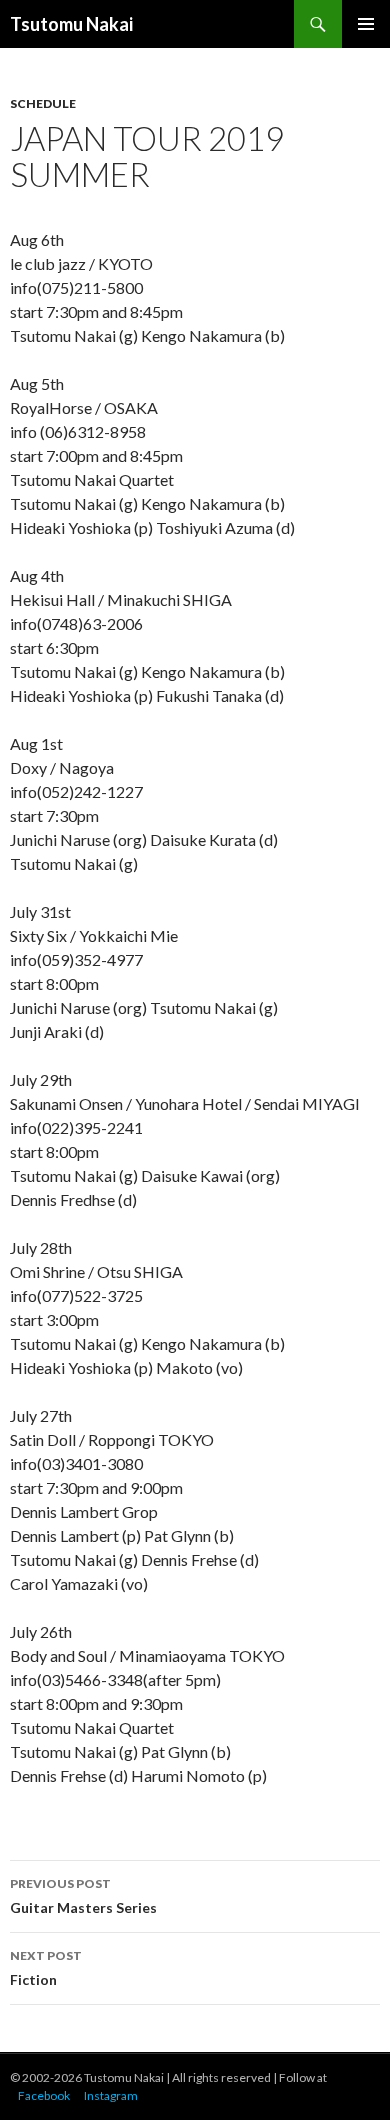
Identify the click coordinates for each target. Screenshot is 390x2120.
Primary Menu (366, 24)
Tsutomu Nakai (71, 24)
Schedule (43, 103)
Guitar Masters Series (83, 1896)
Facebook (44, 2095)
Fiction (46, 1968)
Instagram (111, 2095)
